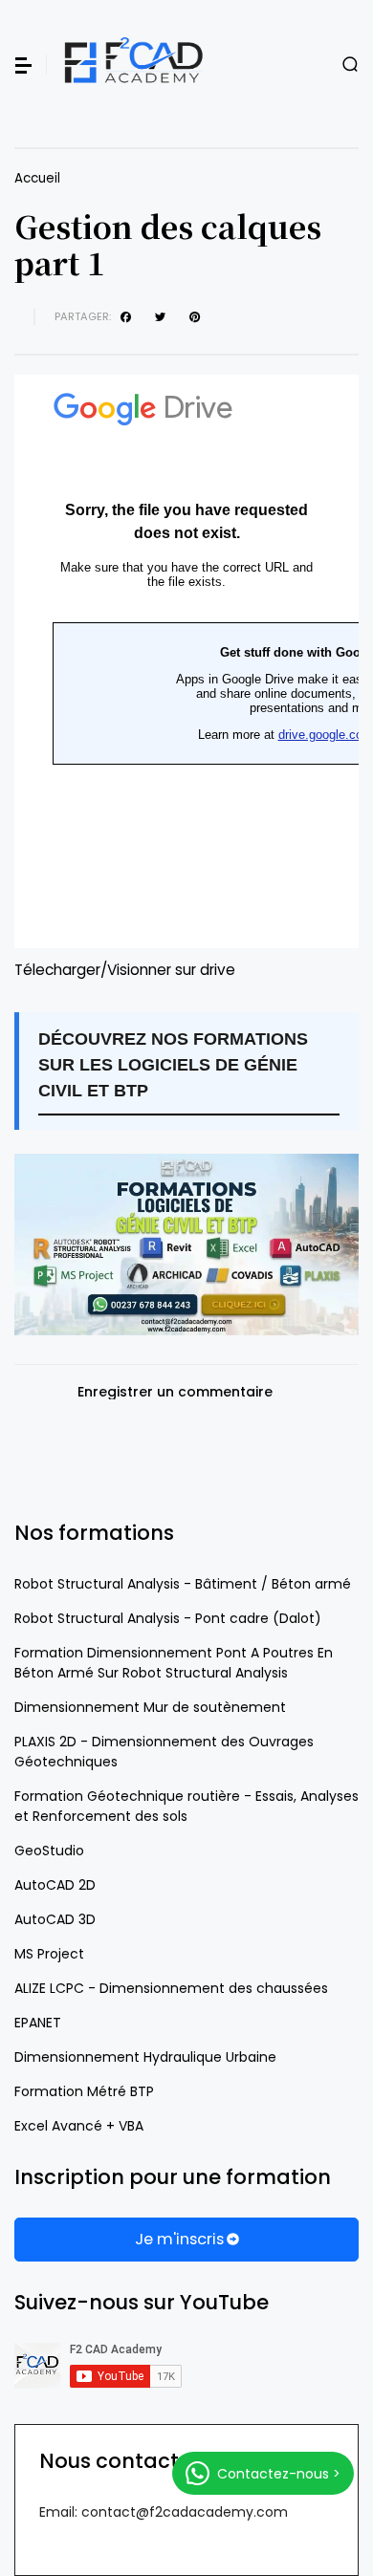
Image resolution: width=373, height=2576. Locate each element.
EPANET (38, 2023)
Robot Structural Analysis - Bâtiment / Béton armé (183, 1584)
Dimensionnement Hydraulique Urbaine (145, 2057)
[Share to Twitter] (163, 317)
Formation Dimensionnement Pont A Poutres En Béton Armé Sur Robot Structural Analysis (174, 1663)
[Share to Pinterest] (197, 317)
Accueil (37, 178)
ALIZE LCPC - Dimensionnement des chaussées (171, 1988)
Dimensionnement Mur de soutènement (150, 1707)
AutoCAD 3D (55, 1919)
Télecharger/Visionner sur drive (125, 970)
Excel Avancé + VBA (79, 2126)
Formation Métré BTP (84, 2091)
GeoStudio (49, 1851)
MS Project (49, 1954)
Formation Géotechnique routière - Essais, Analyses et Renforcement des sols (186, 1806)
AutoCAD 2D (55, 1885)
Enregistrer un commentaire (175, 1392)
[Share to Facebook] (128, 317)
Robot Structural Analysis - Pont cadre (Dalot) (168, 1618)
